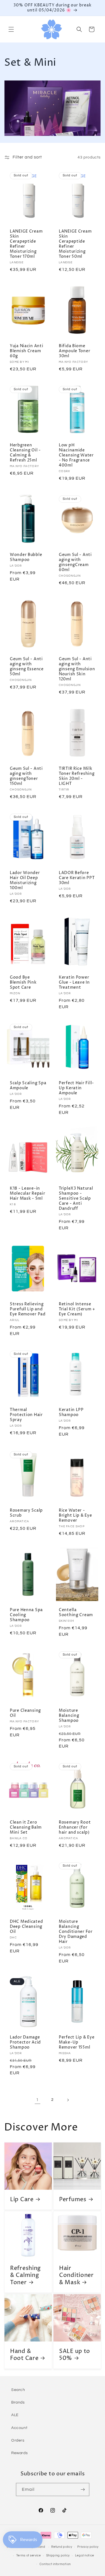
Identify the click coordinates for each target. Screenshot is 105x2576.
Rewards (19, 2453)
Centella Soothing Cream (76, 1613)
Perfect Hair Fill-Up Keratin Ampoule (76, 1088)
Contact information (55, 2564)
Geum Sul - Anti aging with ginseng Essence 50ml (27, 667)
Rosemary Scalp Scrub (26, 1513)
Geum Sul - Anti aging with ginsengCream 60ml (75, 562)
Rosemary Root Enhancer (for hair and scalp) (75, 1827)
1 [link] (37, 2100)
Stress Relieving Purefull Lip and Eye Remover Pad (28, 1309)
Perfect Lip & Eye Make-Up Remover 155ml (77, 2042)
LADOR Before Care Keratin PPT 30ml (77, 878)
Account (19, 2428)
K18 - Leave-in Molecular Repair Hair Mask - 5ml (28, 1194)
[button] (11, 29)
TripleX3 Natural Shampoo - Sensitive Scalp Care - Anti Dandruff (76, 1199)
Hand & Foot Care (24, 2355)
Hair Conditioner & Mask (76, 2275)
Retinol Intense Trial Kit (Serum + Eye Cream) (77, 1309)
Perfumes (73, 2199)
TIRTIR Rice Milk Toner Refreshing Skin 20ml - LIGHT (77, 776)
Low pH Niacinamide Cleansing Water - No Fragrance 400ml (76, 455)
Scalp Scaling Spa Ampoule (28, 1086)
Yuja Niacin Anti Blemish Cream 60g (27, 351)
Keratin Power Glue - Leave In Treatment (74, 982)
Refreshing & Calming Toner (25, 2275)
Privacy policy (88, 2547)
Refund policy (62, 2547)
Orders (18, 2440)
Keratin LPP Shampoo (71, 1412)
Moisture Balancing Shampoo (69, 1716)
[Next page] (68, 2100)
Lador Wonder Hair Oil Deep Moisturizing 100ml (25, 880)
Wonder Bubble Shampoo (26, 557)
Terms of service (29, 2555)
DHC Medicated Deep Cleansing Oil (26, 1927)
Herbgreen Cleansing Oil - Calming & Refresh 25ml (25, 453)
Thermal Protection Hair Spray (26, 1415)
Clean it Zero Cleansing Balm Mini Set (26, 1827)
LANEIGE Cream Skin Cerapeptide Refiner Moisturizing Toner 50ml (75, 244)
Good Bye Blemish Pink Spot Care (23, 982)
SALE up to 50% (75, 2355)
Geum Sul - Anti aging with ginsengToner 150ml (26, 776)
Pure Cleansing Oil (25, 1713)
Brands (18, 2402)
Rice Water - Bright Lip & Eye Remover (75, 1516)
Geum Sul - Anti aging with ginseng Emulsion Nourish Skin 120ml (77, 669)
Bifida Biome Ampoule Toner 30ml (74, 351)
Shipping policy (58, 2555)
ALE (15, 2415)
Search (18, 2390)
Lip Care (22, 2199)
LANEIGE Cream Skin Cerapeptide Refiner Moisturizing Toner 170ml (26, 244)
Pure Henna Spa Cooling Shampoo (26, 1615)
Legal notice (85, 2555)
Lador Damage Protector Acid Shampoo (25, 2042)
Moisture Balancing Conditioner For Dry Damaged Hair (76, 1932)
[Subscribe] (83, 2489)
